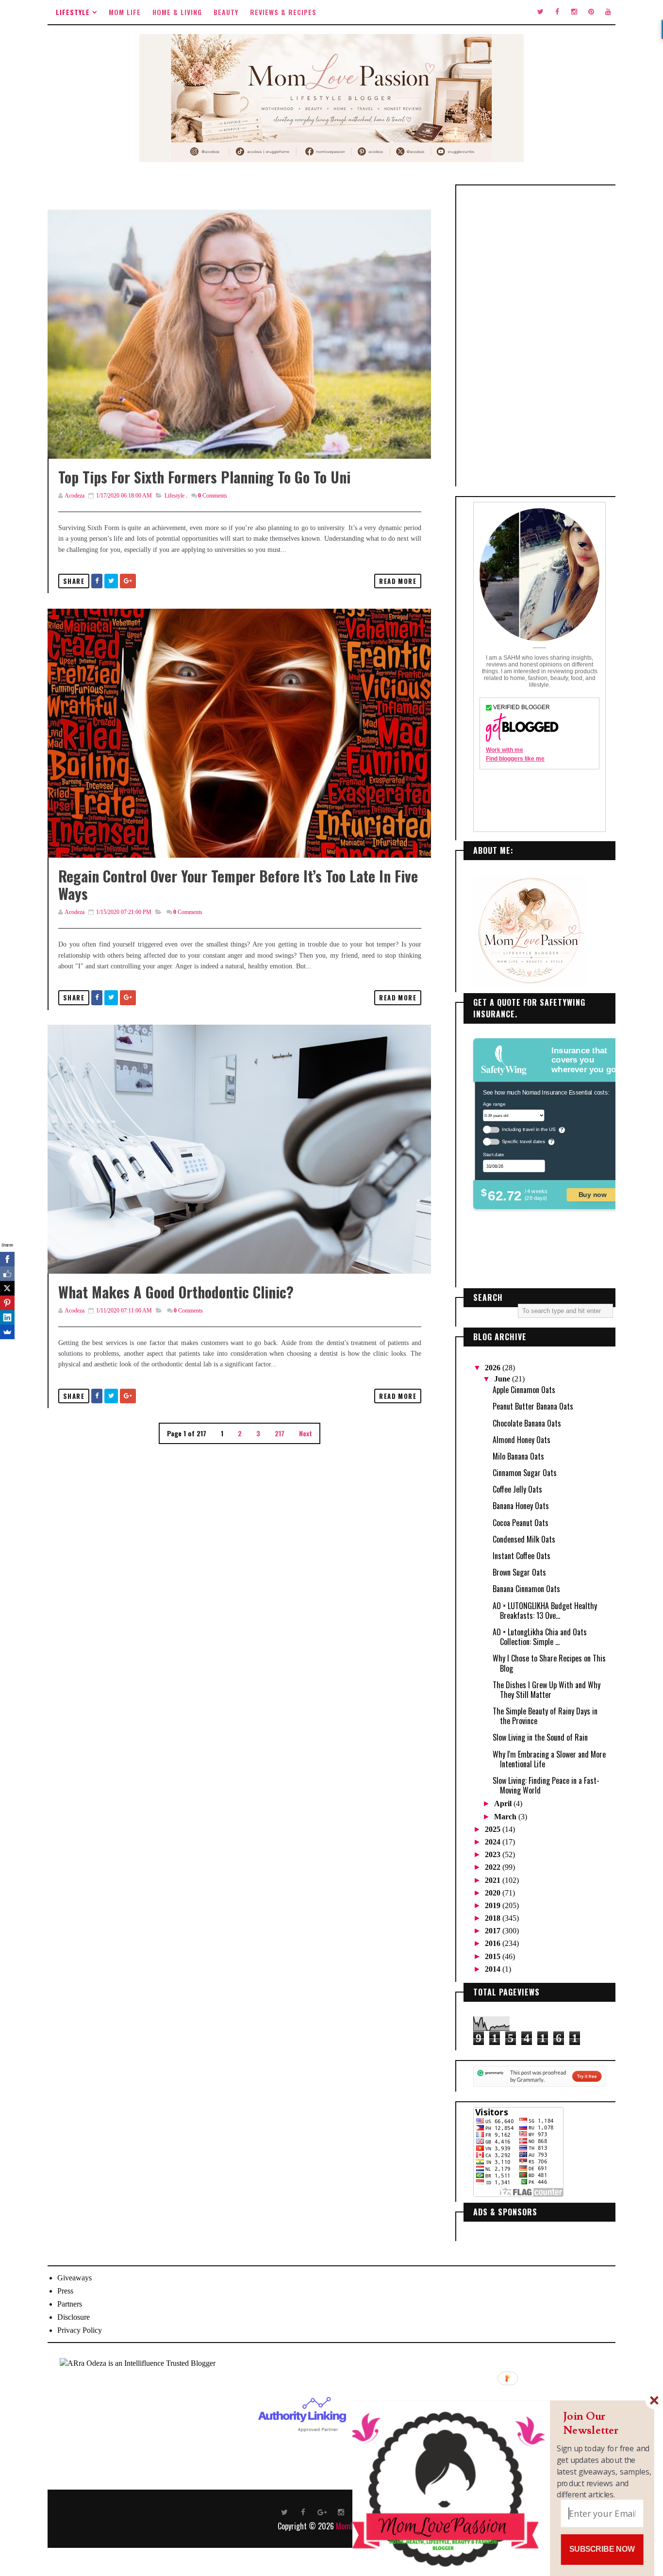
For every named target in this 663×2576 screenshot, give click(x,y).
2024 (494, 1842)
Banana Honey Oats (521, 1506)
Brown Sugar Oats (519, 1572)
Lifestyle (73, 12)
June (503, 1379)
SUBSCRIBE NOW (602, 2549)
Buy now (593, 1194)
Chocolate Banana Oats (527, 1423)
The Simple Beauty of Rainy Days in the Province (545, 1716)
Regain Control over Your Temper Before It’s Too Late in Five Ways (238, 885)
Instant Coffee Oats (522, 1556)
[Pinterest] (7, 1303)
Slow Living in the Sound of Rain (540, 1737)
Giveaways (75, 2278)
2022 (494, 1867)
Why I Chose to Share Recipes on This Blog (549, 1663)
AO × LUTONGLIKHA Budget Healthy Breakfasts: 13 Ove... (545, 1611)
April (504, 1803)
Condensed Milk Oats (524, 1539)
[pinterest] (591, 12)
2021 (494, 1880)
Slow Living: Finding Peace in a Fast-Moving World (546, 1785)
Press (65, 2291)
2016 (494, 1943)
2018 (494, 1918)
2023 (494, 1854)
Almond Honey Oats (522, 1440)
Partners (70, 2304)
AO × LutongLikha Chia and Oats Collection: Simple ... (540, 1637)
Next (306, 1433)
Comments (213, 496)
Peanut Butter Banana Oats (533, 1406)
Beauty (226, 12)
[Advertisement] (539, 336)
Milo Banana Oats (518, 1456)
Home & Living (177, 12)
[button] (604, 2423)
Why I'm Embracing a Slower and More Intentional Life (549, 1759)
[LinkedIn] (7, 1317)
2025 (494, 1829)
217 (280, 1433)
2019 (494, 1905)
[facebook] (557, 12)
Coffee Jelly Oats (517, 1489)
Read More (398, 581)
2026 (494, 1368)
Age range (494, 1104)
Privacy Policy (80, 2330)
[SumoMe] (7, 1332)
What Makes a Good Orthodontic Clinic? (176, 1292)
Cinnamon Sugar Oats (525, 1473)
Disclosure (74, 2317)
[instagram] (574, 12)
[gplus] (322, 2511)
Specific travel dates (523, 1141)
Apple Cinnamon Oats (524, 1390)
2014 (494, 1969)
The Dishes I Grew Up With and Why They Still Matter (547, 1690)
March (506, 1817)
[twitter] (540, 12)
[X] (7, 1288)
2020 (494, 1893)
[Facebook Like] (7, 1274)
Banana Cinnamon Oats (526, 1589)
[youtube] (608, 12)
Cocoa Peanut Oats (521, 1523)
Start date (493, 1154)
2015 (494, 1956)
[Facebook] (7, 1259)
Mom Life (125, 12)
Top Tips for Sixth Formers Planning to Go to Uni (204, 477)
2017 (494, 1931)
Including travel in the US (529, 1129)
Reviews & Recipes (283, 12)
